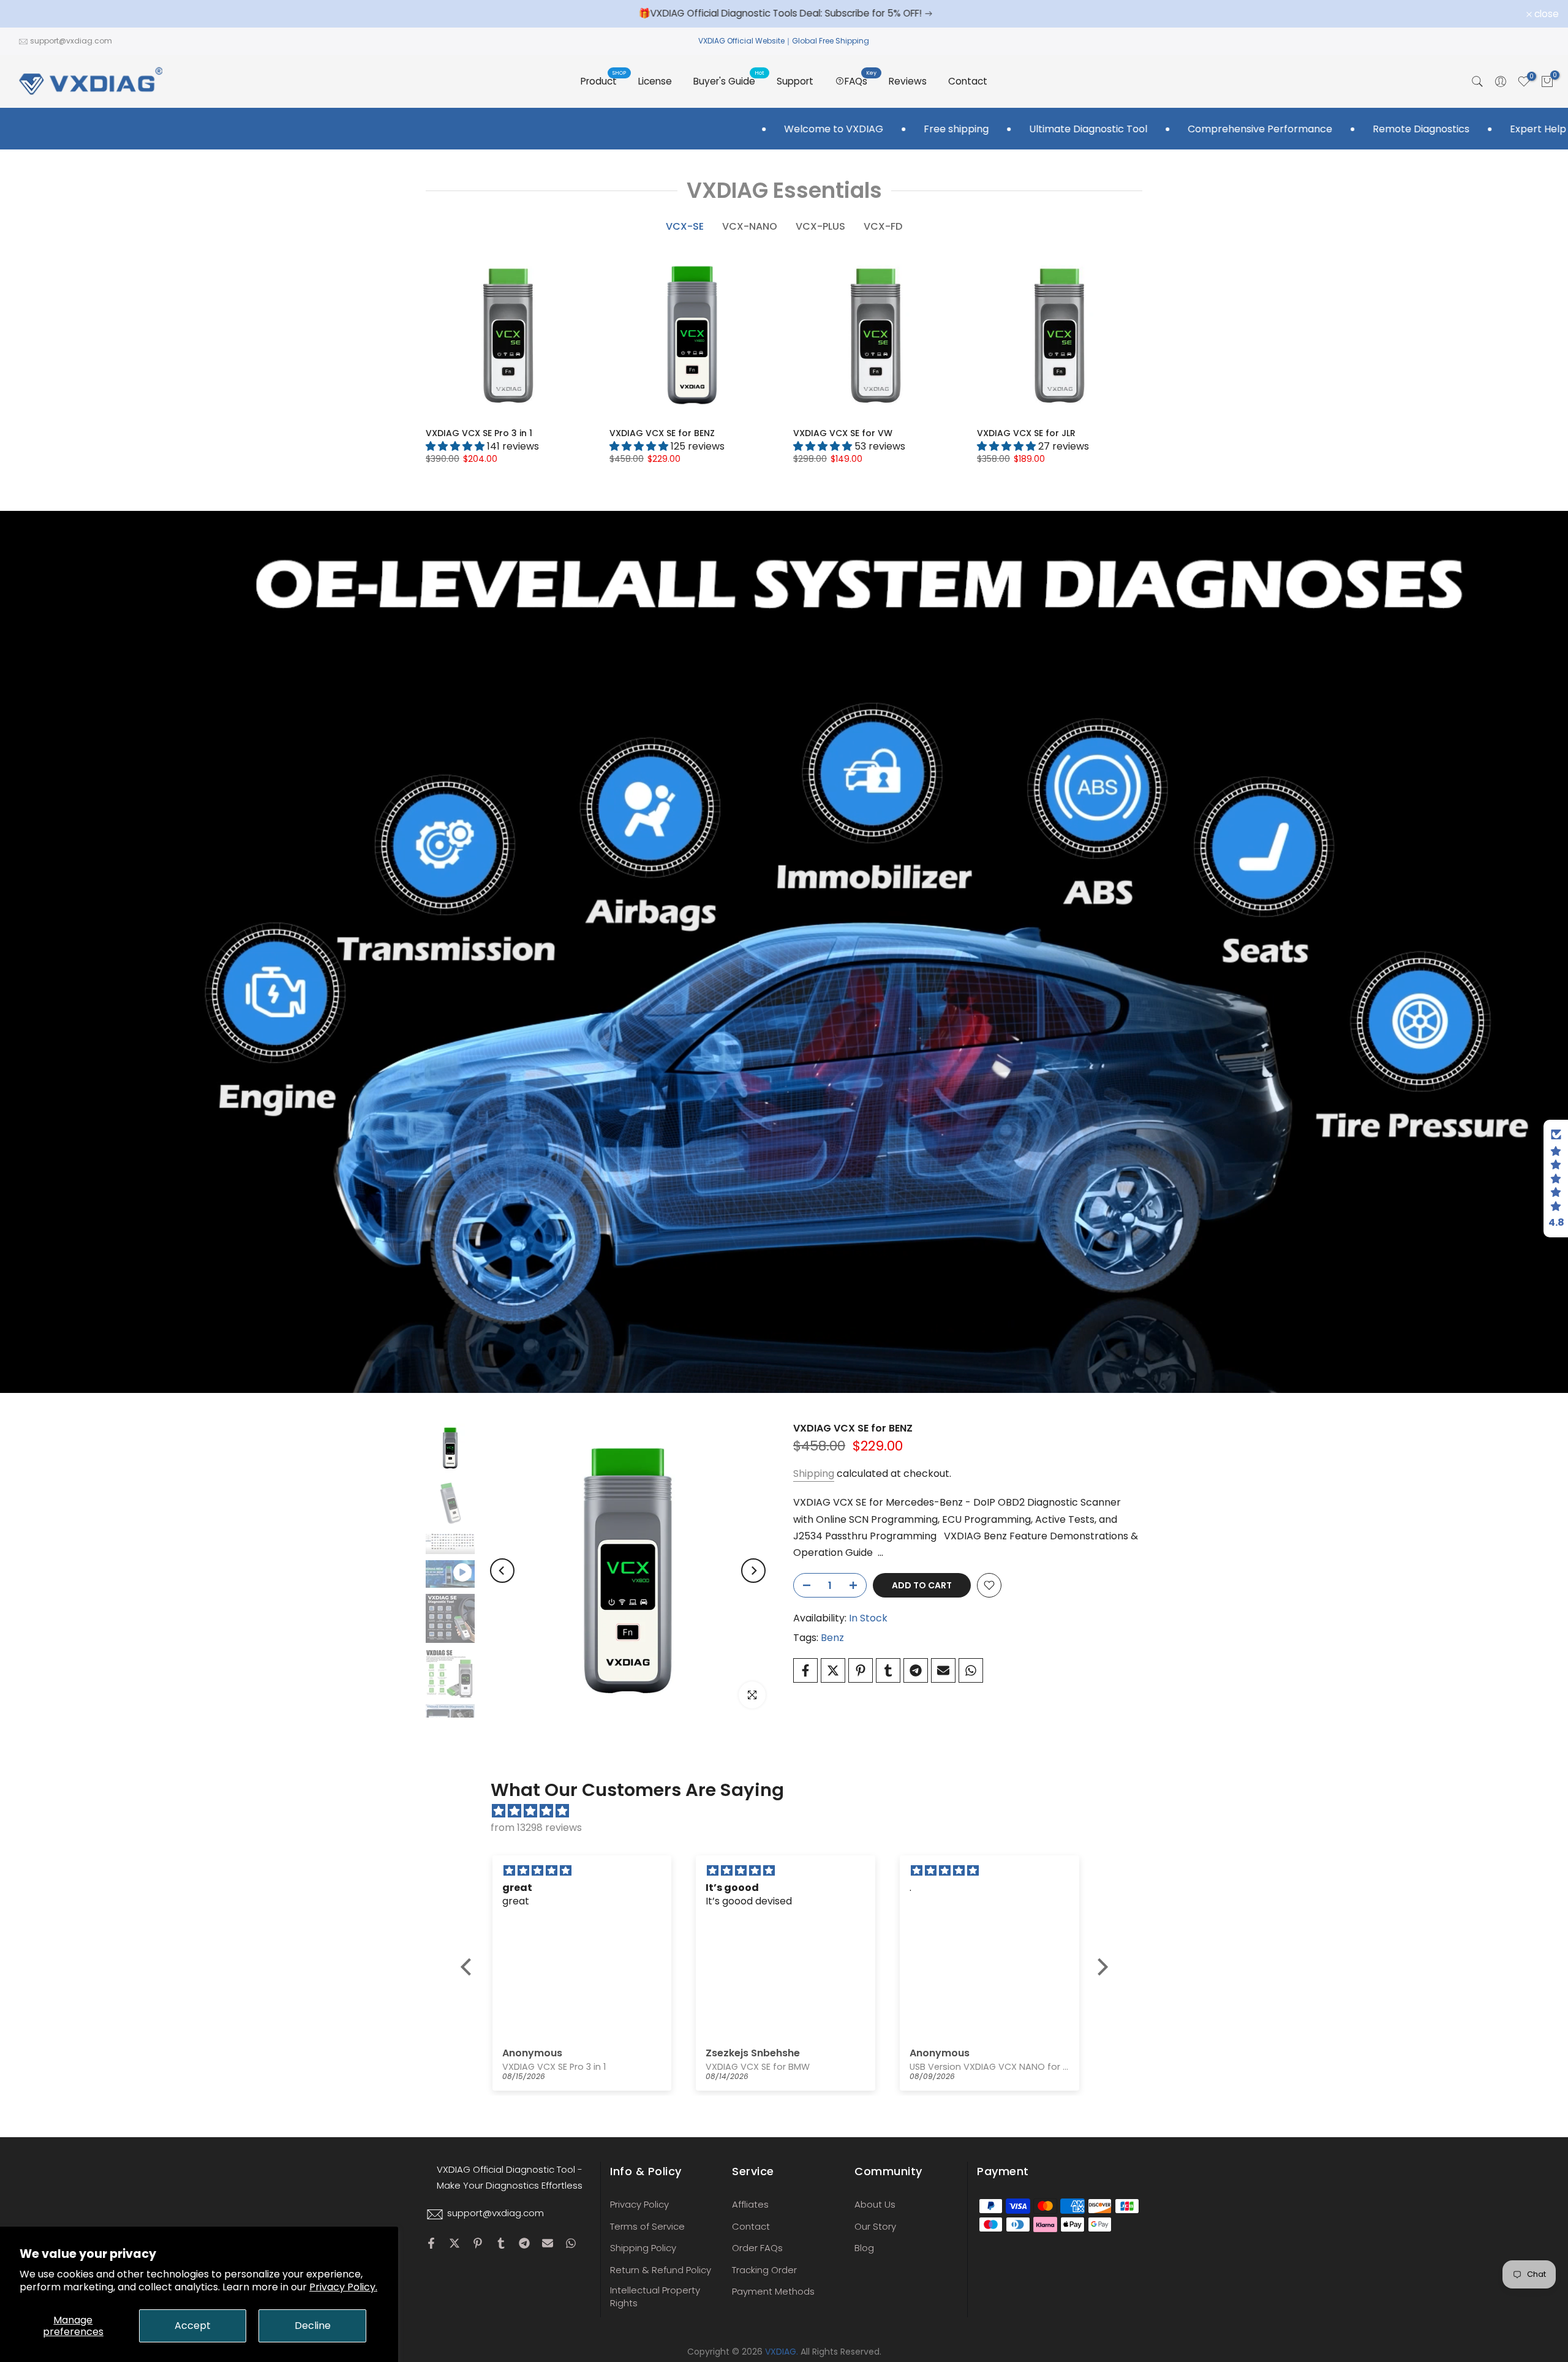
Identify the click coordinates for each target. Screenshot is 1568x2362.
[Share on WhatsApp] (971, 1670)
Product (603, 81)
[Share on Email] (943, 1670)
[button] (469, 1967)
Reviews (908, 81)
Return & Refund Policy (661, 2270)
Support (795, 81)
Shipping (814, 1473)
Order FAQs (757, 2248)
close (28, 14)
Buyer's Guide (729, 81)
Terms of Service (647, 2226)
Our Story (875, 2226)
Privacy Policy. (343, 2287)
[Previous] (502, 1571)
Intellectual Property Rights (655, 2296)
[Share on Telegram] (916, 1670)
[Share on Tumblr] (888, 1670)
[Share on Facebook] (805, 1670)
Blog (864, 2248)
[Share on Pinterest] (861, 1670)
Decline (313, 2326)
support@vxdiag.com (71, 41)
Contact (968, 81)
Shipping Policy (643, 2248)
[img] (790, 1811)
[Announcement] (810, 13)
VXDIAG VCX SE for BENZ (662, 433)
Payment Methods (773, 2291)
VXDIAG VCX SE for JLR (1026, 433)
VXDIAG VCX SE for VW (843, 433)
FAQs (861, 81)
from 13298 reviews (536, 1828)
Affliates (750, 2204)
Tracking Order (764, 2270)
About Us (875, 2204)
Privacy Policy (639, 2204)
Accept (193, 2326)
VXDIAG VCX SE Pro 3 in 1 (479, 433)
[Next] (753, 1571)
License (655, 81)
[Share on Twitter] (833, 1670)
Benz (832, 1638)
